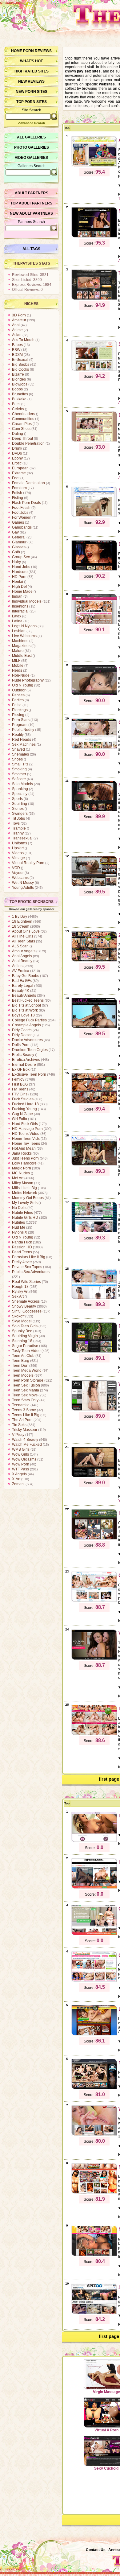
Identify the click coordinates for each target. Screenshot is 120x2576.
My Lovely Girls (25, 1203)
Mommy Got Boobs (28, 1198)
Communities (23, 419)
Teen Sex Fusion (26, 1385)
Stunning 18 (22, 1341)
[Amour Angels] (94, 166)
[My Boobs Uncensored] (94, 2193)
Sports (17, 799)
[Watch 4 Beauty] (94, 1410)
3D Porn (19, 315)
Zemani (18, 1484)
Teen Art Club (23, 1356)
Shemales (20, 754)
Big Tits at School (26, 1005)
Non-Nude (21, 675)
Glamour (19, 542)
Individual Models (27, 601)
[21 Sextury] (94, 961)
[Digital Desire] (94, 1841)
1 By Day (20, 917)
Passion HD (22, 1247)
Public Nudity (23, 730)
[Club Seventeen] (94, 748)
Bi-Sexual (20, 360)
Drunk (17, 448)
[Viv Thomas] (94, 1659)
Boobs (17, 389)
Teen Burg (21, 1361)
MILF (16, 661)
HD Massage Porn (27, 1129)
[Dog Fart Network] (94, 885)
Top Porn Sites (32, 102)
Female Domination (28, 483)
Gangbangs (22, 527)
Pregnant (20, 725)
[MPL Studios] (94, 1476)
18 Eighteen (22, 921)
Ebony (17, 458)
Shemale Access (26, 1301)
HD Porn (19, 577)
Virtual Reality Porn (28, 863)
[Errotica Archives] (94, 1027)
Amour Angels (24, 951)
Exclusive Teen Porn (29, 1074)
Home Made (22, 591)
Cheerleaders (24, 414)
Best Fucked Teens (28, 1000)
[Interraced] (94, 1888)
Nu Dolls (19, 1208)
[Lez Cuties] (94, 1734)
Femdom (19, 488)
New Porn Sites (32, 92)
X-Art (16, 1479)
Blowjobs (20, 384)
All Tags (31, 249)
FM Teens (20, 1089)
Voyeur (18, 873)
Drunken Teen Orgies (30, 1050)
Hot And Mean (24, 1148)
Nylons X (20, 1232)
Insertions (20, 606)
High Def (19, 587)
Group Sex (21, 557)
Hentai (18, 582)
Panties (18, 695)
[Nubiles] (94, 516)
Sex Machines (24, 744)
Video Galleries (31, 158)
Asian (17, 335)
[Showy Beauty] (94, 370)
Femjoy (18, 1079)
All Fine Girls (23, 936)
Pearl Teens (22, 1252)
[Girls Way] (94, 1601)
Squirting (20, 804)
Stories (18, 809)
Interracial (20, 611)
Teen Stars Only (25, 1400)
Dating (18, 434)
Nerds (17, 670)
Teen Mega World (27, 1370)
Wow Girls (20, 1454)
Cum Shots (21, 429)
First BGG (20, 1084)
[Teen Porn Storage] (94, 299)
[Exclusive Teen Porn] (94, 441)
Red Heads (22, 740)
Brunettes (20, 394)
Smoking (19, 769)
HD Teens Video (26, 1134)
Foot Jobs (20, 513)
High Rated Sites (32, 71)
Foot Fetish (21, 508)
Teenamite (21, 1405)
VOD (16, 868)
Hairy (16, 562)
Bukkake (19, 399)
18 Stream (21, 926)
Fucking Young (24, 1109)
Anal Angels (22, 956)
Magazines (21, 646)
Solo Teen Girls (25, 1326)
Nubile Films (22, 1213)
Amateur (19, 320)
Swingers (20, 814)
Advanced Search (32, 123)
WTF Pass (20, 1469)
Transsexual (22, 838)
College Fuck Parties (29, 1020)
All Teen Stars (24, 941)
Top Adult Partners (31, 203)
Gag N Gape (22, 1114)
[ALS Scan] (94, 1165)
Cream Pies (22, 424)
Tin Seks (19, 1425)
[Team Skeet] (94, 1231)
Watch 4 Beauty (25, 1440)
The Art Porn (22, 1420)
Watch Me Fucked (27, 1445)
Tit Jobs (18, 818)
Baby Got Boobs (26, 976)
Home (17, 51)
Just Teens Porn (25, 1158)
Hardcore (20, 572)
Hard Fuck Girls (25, 1124)
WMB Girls (21, 1449)
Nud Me (19, 1227)
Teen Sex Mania (26, 1390)
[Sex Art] (94, 810)
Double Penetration (28, 443)
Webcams (20, 878)
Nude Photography (28, 680)
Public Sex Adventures (31, 1272)
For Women (22, 517)
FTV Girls (20, 1094)
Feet (16, 478)
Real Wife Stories (26, 1282)
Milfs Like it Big (24, 1188)
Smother (19, 774)
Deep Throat (22, 439)
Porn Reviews (37, 51)
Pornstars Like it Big (29, 1257)
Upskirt (18, 848)
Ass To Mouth (23, 340)
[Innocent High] (94, 1539)
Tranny (18, 833)
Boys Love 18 (23, 1015)
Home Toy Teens (26, 1144)
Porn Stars (21, 720)
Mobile (18, 666)
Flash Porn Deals (26, 503)
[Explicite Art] (94, 570)
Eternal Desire (24, 1065)
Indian (17, 596)
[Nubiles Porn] (94, 694)
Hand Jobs (21, 567)
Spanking (20, 789)
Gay (15, 532)
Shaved (18, 749)
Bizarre (18, 374)
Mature (18, 651)
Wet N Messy (23, 883)
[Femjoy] (94, 1352)
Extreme (19, 473)
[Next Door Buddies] (94, 2088)
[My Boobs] (94, 2255)
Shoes (17, 759)
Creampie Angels (26, 1025)
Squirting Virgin (25, 1336)
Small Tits (20, 764)
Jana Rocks (22, 1153)
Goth (16, 552)
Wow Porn (21, 1464)
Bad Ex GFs (22, 981)
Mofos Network (24, 1193)
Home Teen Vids (26, 1139)
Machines (20, 641)
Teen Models (23, 1375)
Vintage (18, 858)
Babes (17, 345)
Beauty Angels (24, 995)
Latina (17, 621)
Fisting (18, 498)
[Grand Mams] (94, 1934)
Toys (16, 823)
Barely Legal (23, 986)
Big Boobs (21, 365)
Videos (18, 853)
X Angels (19, 1474)
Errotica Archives (26, 1060)
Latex (17, 616)
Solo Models (22, 784)
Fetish (17, 493)
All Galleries (31, 137)
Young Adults (23, 888)
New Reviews (31, 81)
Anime (17, 330)
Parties (18, 700)
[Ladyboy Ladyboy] (94, 2034)
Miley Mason (23, 1183)
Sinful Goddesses (27, 1311)
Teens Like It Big (26, 1415)
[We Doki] (94, 2135)
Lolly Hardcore (24, 1163)
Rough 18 (20, 1287)
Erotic (17, 463)
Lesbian (19, 631)
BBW (16, 350)
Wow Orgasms (24, 1459)
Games (18, 522)
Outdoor (19, 690)
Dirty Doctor (22, 1035)
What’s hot (31, 61)
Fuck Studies (23, 1099)
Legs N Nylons (24, 626)
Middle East (22, 656)
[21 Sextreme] (94, 1103)
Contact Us (96, 2550)
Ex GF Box (21, 1070)
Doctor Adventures (27, 1040)
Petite (17, 705)
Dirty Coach (22, 1030)
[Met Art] (94, 237)
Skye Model (22, 1321)
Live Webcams (24, 636)
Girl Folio (20, 1119)
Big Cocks (20, 369)
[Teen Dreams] (94, 623)
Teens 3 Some (24, 1410)
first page (109, 1779)
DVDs (17, 453)
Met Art (18, 1178)
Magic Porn (22, 1168)
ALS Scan (20, 946)
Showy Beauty (24, 1306)
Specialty (20, 794)
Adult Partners (32, 193)
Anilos (17, 966)
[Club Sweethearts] (94, 1981)
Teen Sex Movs (25, 1395)
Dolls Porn (21, 1045)
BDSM (17, 355)
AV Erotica (21, 971)
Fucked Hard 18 (25, 1104)
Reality (18, 735)
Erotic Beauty (23, 1055)
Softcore (19, 779)
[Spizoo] (94, 2313)
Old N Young (23, 685)
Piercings (20, 710)
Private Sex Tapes (27, 1267)
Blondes (19, 379)
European (20, 468)
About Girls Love (26, 931)
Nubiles (18, 1222)
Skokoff (18, 1316)
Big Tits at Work (25, 1010)
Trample (19, 828)
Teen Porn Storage (28, 1380)
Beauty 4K (21, 991)
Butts (16, 404)
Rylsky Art (20, 1292)
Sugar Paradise (25, 1346)
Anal (16, 325)
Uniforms (20, 843)
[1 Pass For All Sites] (94, 1298)
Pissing (18, 715)
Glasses (19, 547)
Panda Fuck (22, 1242)
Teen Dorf (20, 1366)
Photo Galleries (32, 147)
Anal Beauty (22, 961)
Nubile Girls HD (25, 1218)
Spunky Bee (22, 1331)
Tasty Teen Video (26, 1351)
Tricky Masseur (25, 1430)
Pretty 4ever (22, 1262)
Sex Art (18, 1296)
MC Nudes (21, 1173)
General (19, 537)
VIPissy (18, 1435)
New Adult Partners (31, 213)
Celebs (18, 409)
